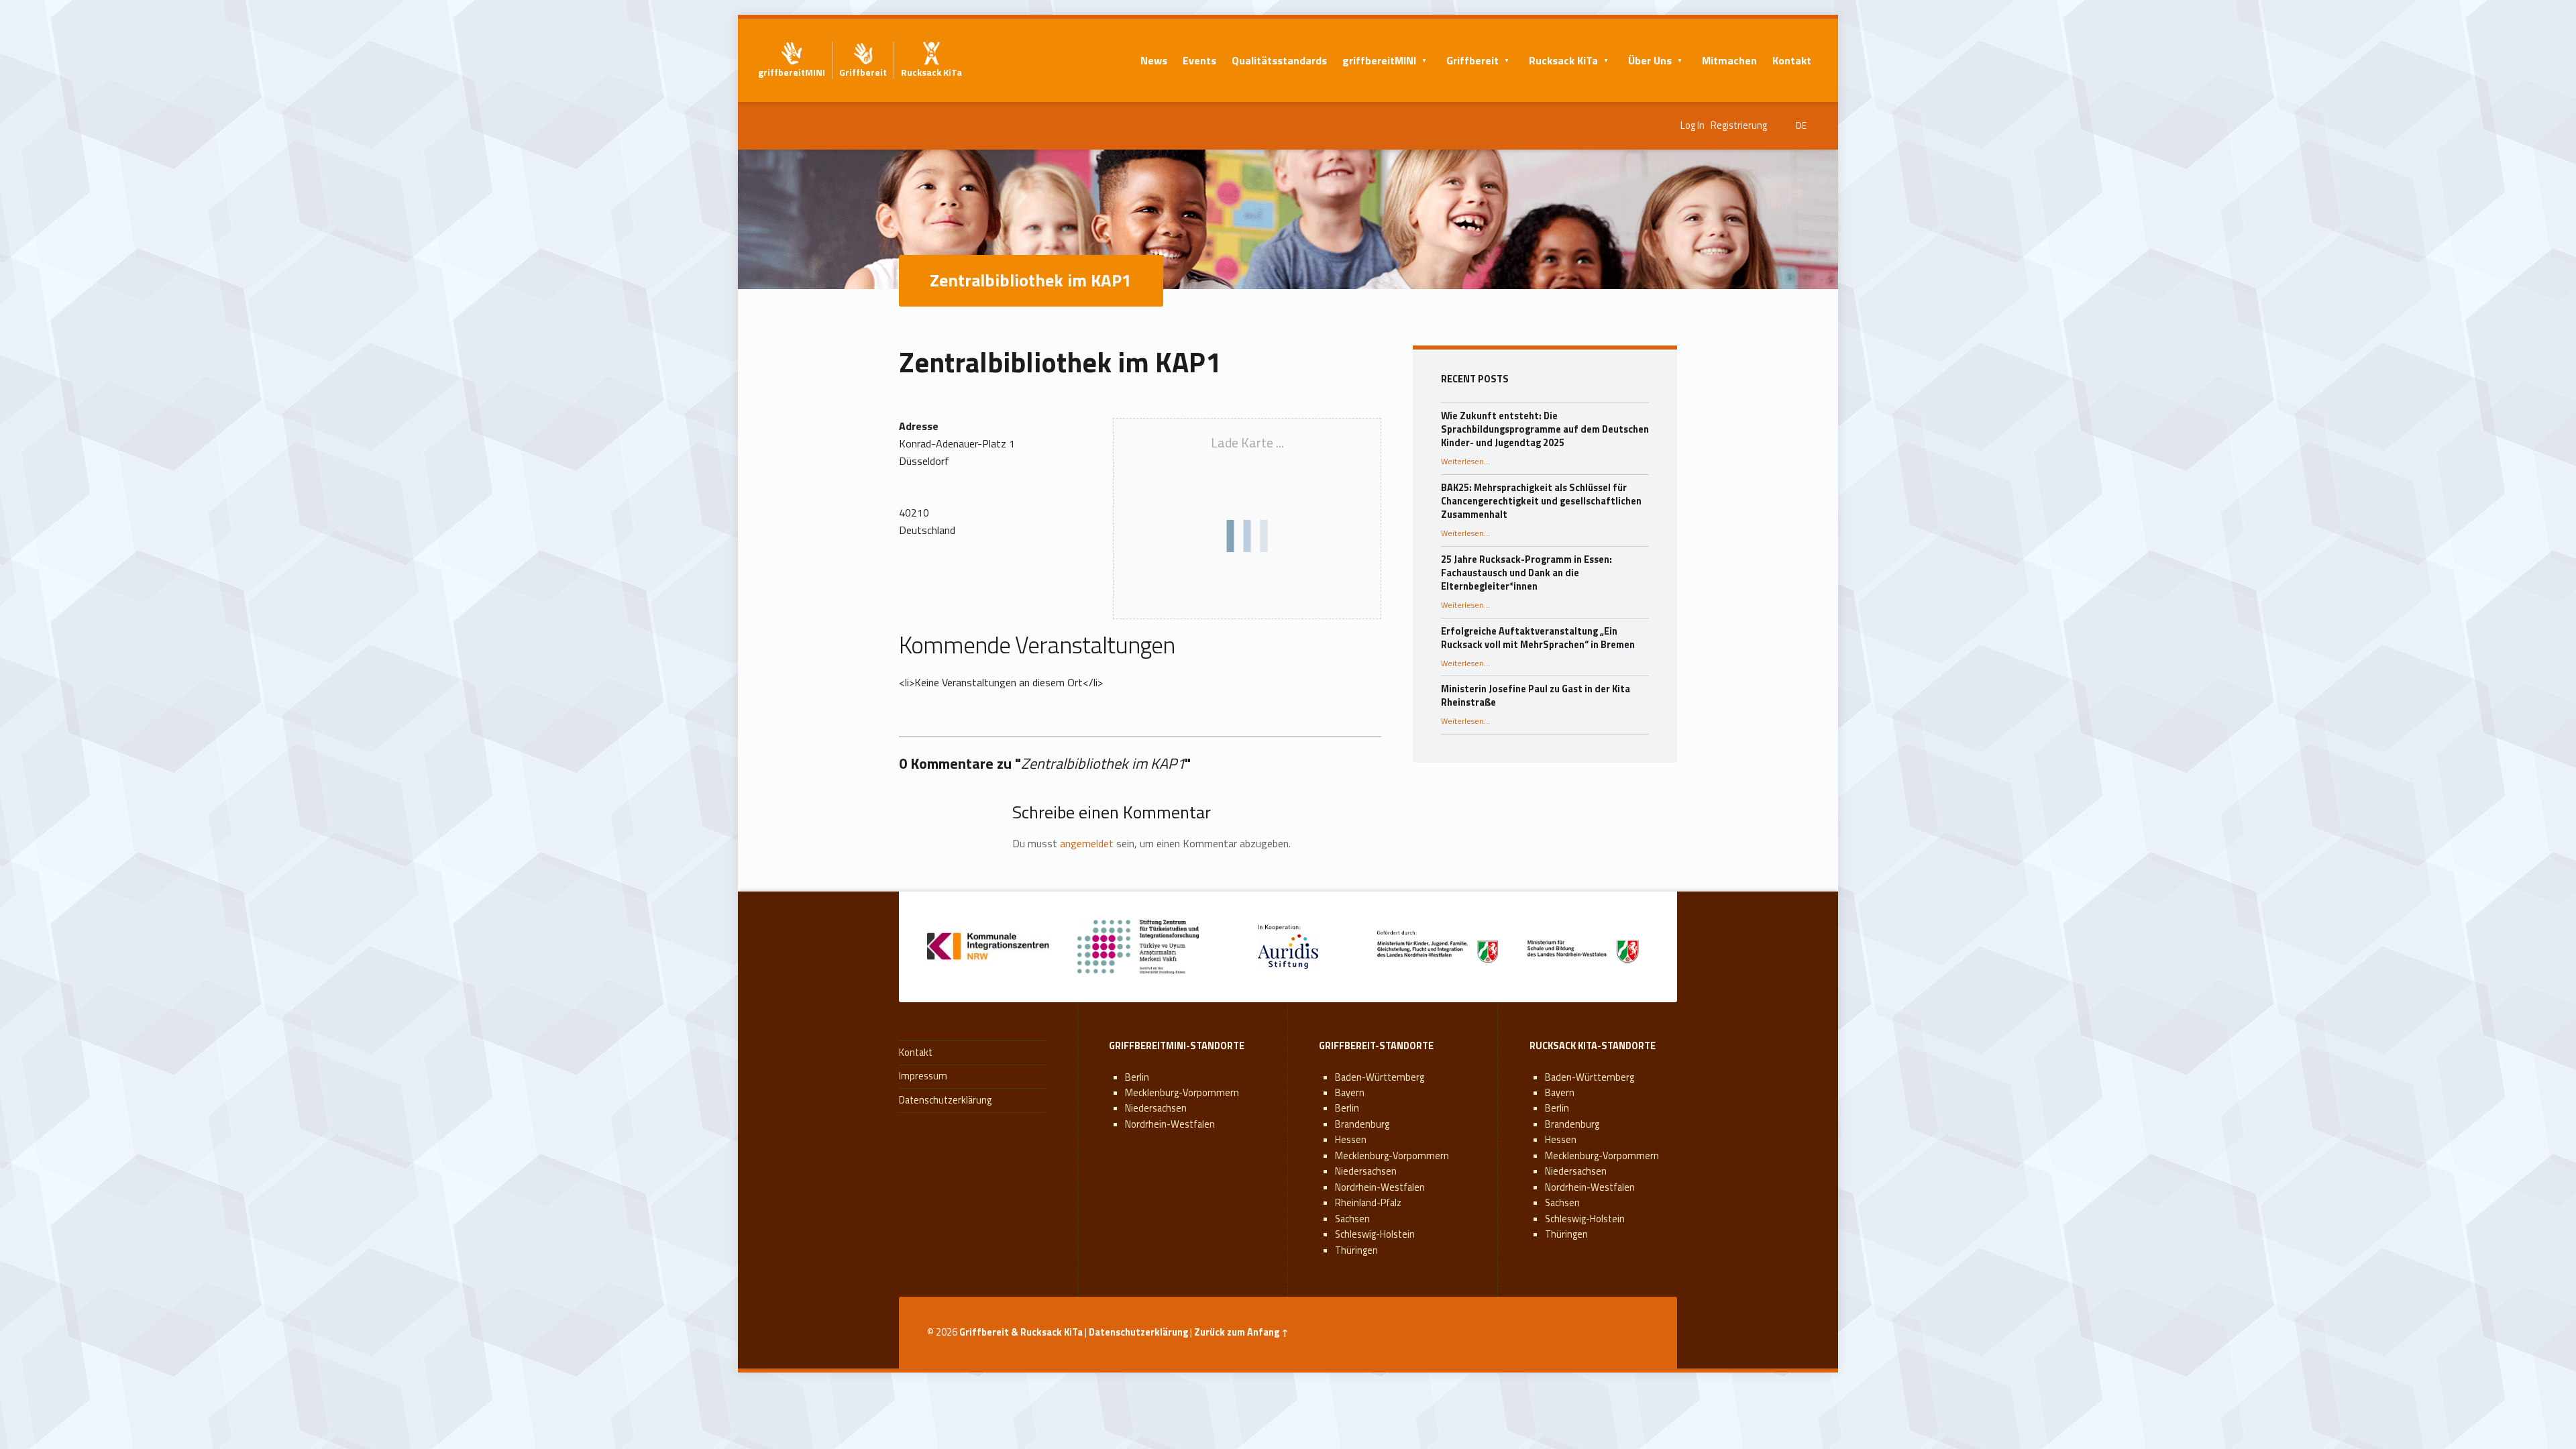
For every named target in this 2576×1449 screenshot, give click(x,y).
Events (1199, 60)
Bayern (1350, 1093)
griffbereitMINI (1379, 60)
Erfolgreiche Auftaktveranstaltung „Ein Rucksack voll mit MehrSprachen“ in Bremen (1538, 638)
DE (1801, 125)
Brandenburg (1362, 1124)
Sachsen (1352, 1219)
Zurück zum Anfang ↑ (1241, 1332)
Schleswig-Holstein (1375, 1234)
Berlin (1137, 1077)
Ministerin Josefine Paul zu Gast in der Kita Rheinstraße (1536, 696)
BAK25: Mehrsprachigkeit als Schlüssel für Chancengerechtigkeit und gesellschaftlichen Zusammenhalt (1541, 501)
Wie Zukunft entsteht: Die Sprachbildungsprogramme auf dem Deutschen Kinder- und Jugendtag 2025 (1545, 429)
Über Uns (1650, 60)
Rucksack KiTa (1563, 60)
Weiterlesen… (1465, 462)
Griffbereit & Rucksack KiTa (1021, 1332)
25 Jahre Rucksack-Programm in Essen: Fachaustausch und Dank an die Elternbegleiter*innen (1526, 573)
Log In (1693, 125)
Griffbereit (1472, 60)
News (1154, 60)
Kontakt (1792, 60)
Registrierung (1739, 125)
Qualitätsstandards (1279, 60)
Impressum (923, 1076)
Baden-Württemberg (1380, 1077)
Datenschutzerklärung (945, 1100)
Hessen (1351, 1140)
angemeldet (1087, 843)
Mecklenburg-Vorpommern (1182, 1093)
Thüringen (1356, 1250)
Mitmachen (1729, 60)
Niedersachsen (1156, 1108)
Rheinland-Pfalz (1368, 1203)
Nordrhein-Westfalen (1170, 1124)
